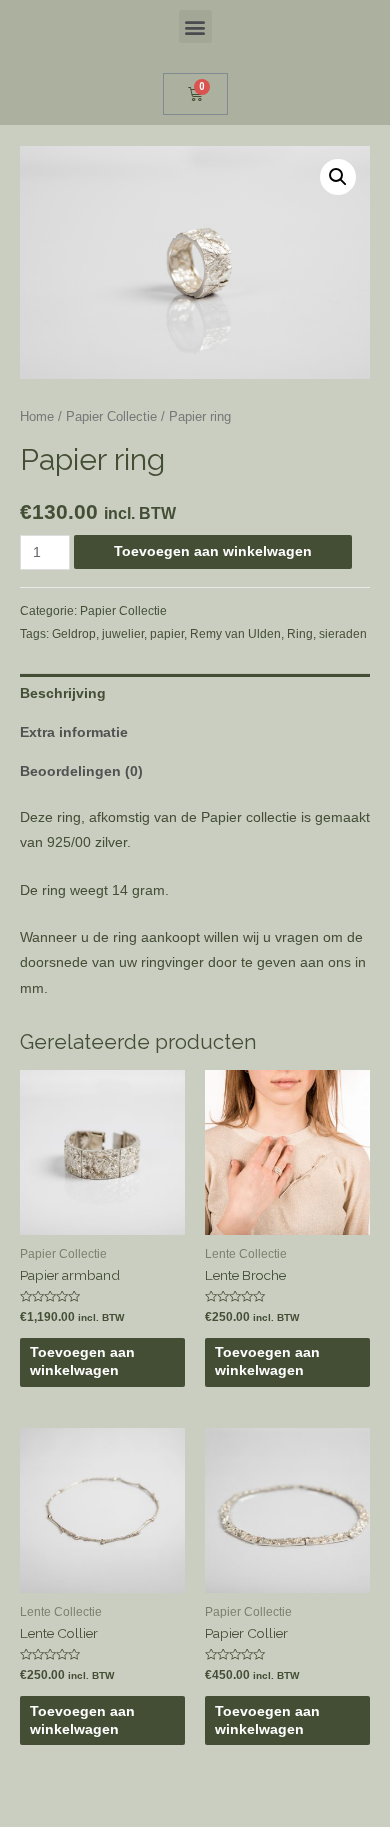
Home (37, 417)
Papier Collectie (111, 417)
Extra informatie (74, 732)
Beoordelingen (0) (81, 771)
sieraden (343, 634)
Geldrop (74, 634)
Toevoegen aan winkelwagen (213, 551)
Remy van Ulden (235, 634)
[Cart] (195, 94)
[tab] (195, 693)
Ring (300, 634)
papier (167, 634)
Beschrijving (63, 693)
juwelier (123, 634)
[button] (195, 26)
